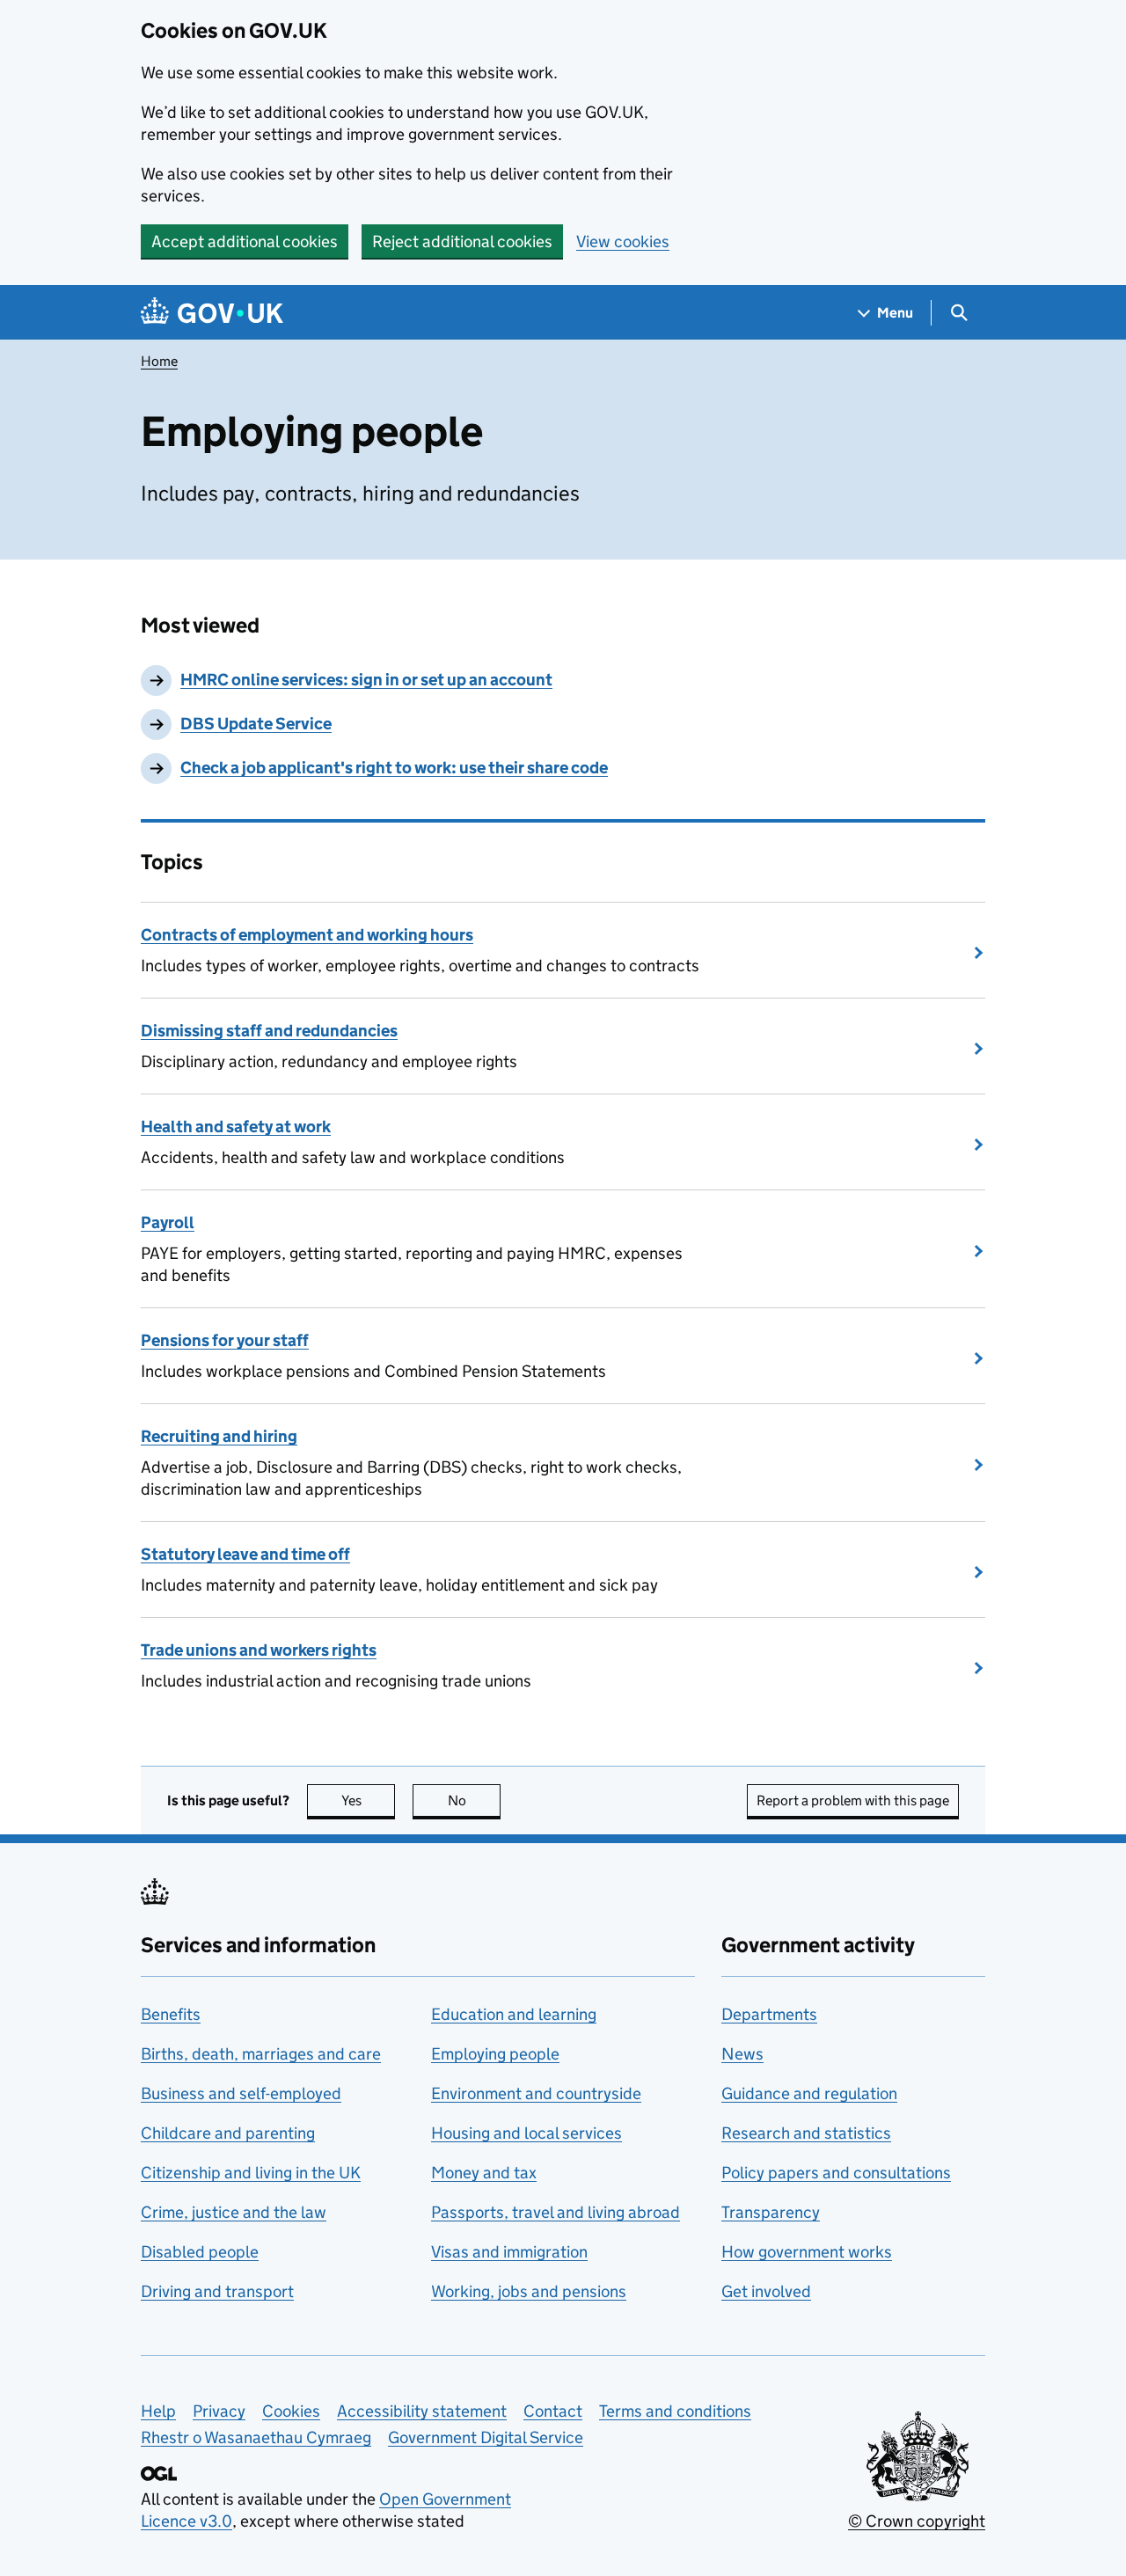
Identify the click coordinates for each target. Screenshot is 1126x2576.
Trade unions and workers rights (259, 1650)
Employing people (495, 2054)
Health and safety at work (236, 1127)
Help (158, 2411)
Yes (368, 1800)
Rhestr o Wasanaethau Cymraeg (256, 2437)
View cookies (623, 241)
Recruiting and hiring (219, 1436)
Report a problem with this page (853, 1800)
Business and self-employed (241, 2093)
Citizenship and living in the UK (251, 2173)
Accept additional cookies (245, 241)
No (474, 1800)
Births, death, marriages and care (261, 2054)
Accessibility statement (422, 2411)
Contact (553, 2411)
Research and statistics (806, 2133)
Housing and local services (526, 2133)
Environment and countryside (536, 2093)
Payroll (168, 1222)
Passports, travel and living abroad (556, 2212)
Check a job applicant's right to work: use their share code (394, 768)
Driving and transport (217, 2291)
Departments (769, 2014)
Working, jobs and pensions (529, 2291)
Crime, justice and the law (234, 2212)
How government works (807, 2252)
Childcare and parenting (228, 2133)
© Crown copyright (917, 2521)
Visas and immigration (509, 2252)
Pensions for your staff (225, 1340)
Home (159, 361)
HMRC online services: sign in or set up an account (366, 680)
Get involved (766, 2291)
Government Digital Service (486, 2437)
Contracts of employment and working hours (307, 935)
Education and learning (514, 2014)
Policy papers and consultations (836, 2173)
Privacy (219, 2411)
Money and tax (484, 2173)
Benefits (171, 2014)
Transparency (771, 2212)
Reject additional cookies (462, 241)
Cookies (291, 2411)
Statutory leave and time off (245, 1554)
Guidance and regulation (809, 2093)
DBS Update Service (256, 724)
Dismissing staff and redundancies (269, 1031)
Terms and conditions (675, 2411)
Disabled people (200, 2252)
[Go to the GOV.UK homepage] (212, 313)
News (742, 2054)
